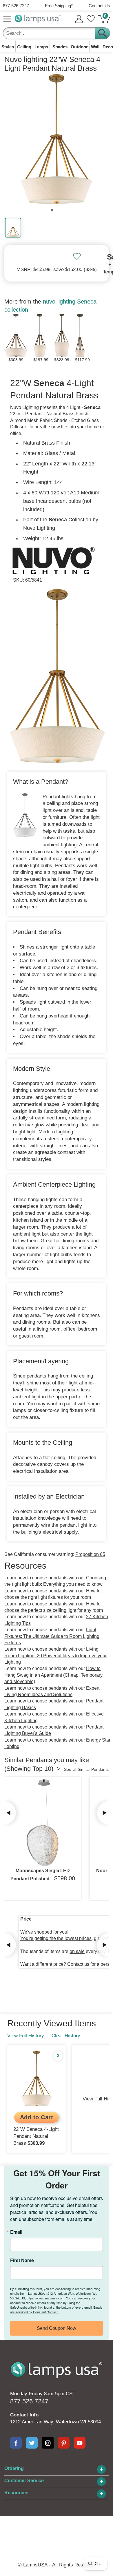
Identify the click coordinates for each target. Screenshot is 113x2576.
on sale (77, 1951)
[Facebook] (16, 2443)
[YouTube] (80, 2443)
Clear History (66, 2036)
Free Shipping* (59, 6)
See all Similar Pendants (86, 1769)
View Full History (26, 2036)
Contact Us (99, 6)
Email (16, 2232)
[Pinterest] (64, 2443)
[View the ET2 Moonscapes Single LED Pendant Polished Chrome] (43, 1823)
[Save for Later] (77, 256)
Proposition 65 (90, 1554)
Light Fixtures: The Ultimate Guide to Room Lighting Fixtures (52, 1636)
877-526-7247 (16, 6)
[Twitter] (32, 2443)
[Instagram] (48, 2443)
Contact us (78, 1964)
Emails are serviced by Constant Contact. (56, 2310)
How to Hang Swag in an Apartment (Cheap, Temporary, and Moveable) (54, 1675)
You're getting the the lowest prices (56, 1938)
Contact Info (24, 2415)
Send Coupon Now (57, 2328)
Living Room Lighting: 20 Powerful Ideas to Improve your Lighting (55, 1656)
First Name (22, 2260)
